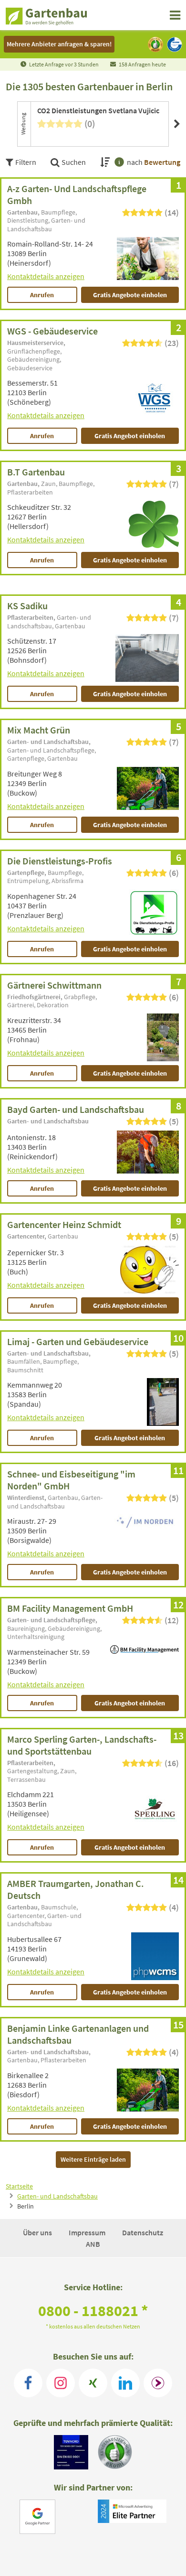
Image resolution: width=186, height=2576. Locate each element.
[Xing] (93, 2383)
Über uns (38, 2232)
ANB (93, 2244)
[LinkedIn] (125, 2383)
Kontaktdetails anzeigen (46, 276)
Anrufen (42, 295)
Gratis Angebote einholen (130, 295)
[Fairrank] (158, 2383)
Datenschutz (143, 2232)
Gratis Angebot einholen (130, 436)
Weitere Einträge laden (93, 2159)
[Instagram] (61, 2383)
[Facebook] (28, 2383)
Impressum (88, 2232)
